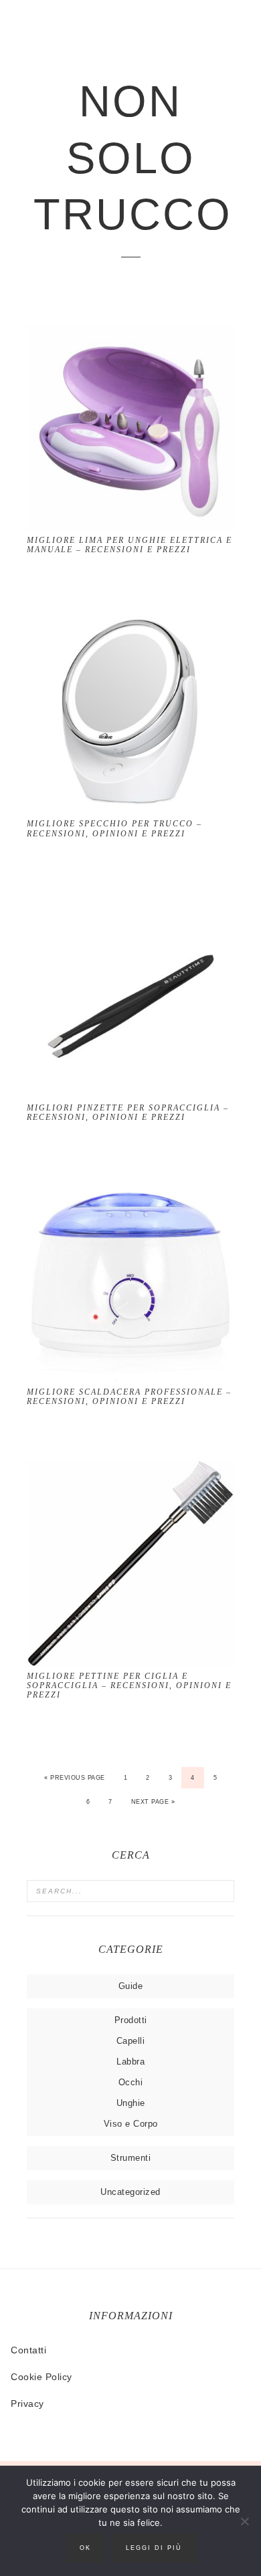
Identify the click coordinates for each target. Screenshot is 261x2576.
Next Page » (153, 1802)
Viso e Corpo (131, 2124)
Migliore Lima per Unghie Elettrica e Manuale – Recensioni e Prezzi (129, 545)
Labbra (130, 2062)
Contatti (28, 2350)
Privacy (27, 2404)
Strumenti (131, 2158)
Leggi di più (154, 2548)
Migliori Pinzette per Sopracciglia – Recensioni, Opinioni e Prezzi (128, 1113)
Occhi (131, 2082)
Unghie (131, 2103)
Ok (85, 2548)
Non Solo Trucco (130, 158)
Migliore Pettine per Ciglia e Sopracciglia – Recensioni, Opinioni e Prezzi (129, 1686)
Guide (131, 1986)
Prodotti (131, 2020)
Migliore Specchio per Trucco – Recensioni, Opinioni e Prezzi (114, 828)
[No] (244, 2521)
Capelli (131, 2041)
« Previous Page (75, 1778)
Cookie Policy (41, 2377)
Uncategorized (130, 2192)
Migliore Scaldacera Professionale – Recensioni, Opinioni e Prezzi (129, 1397)
